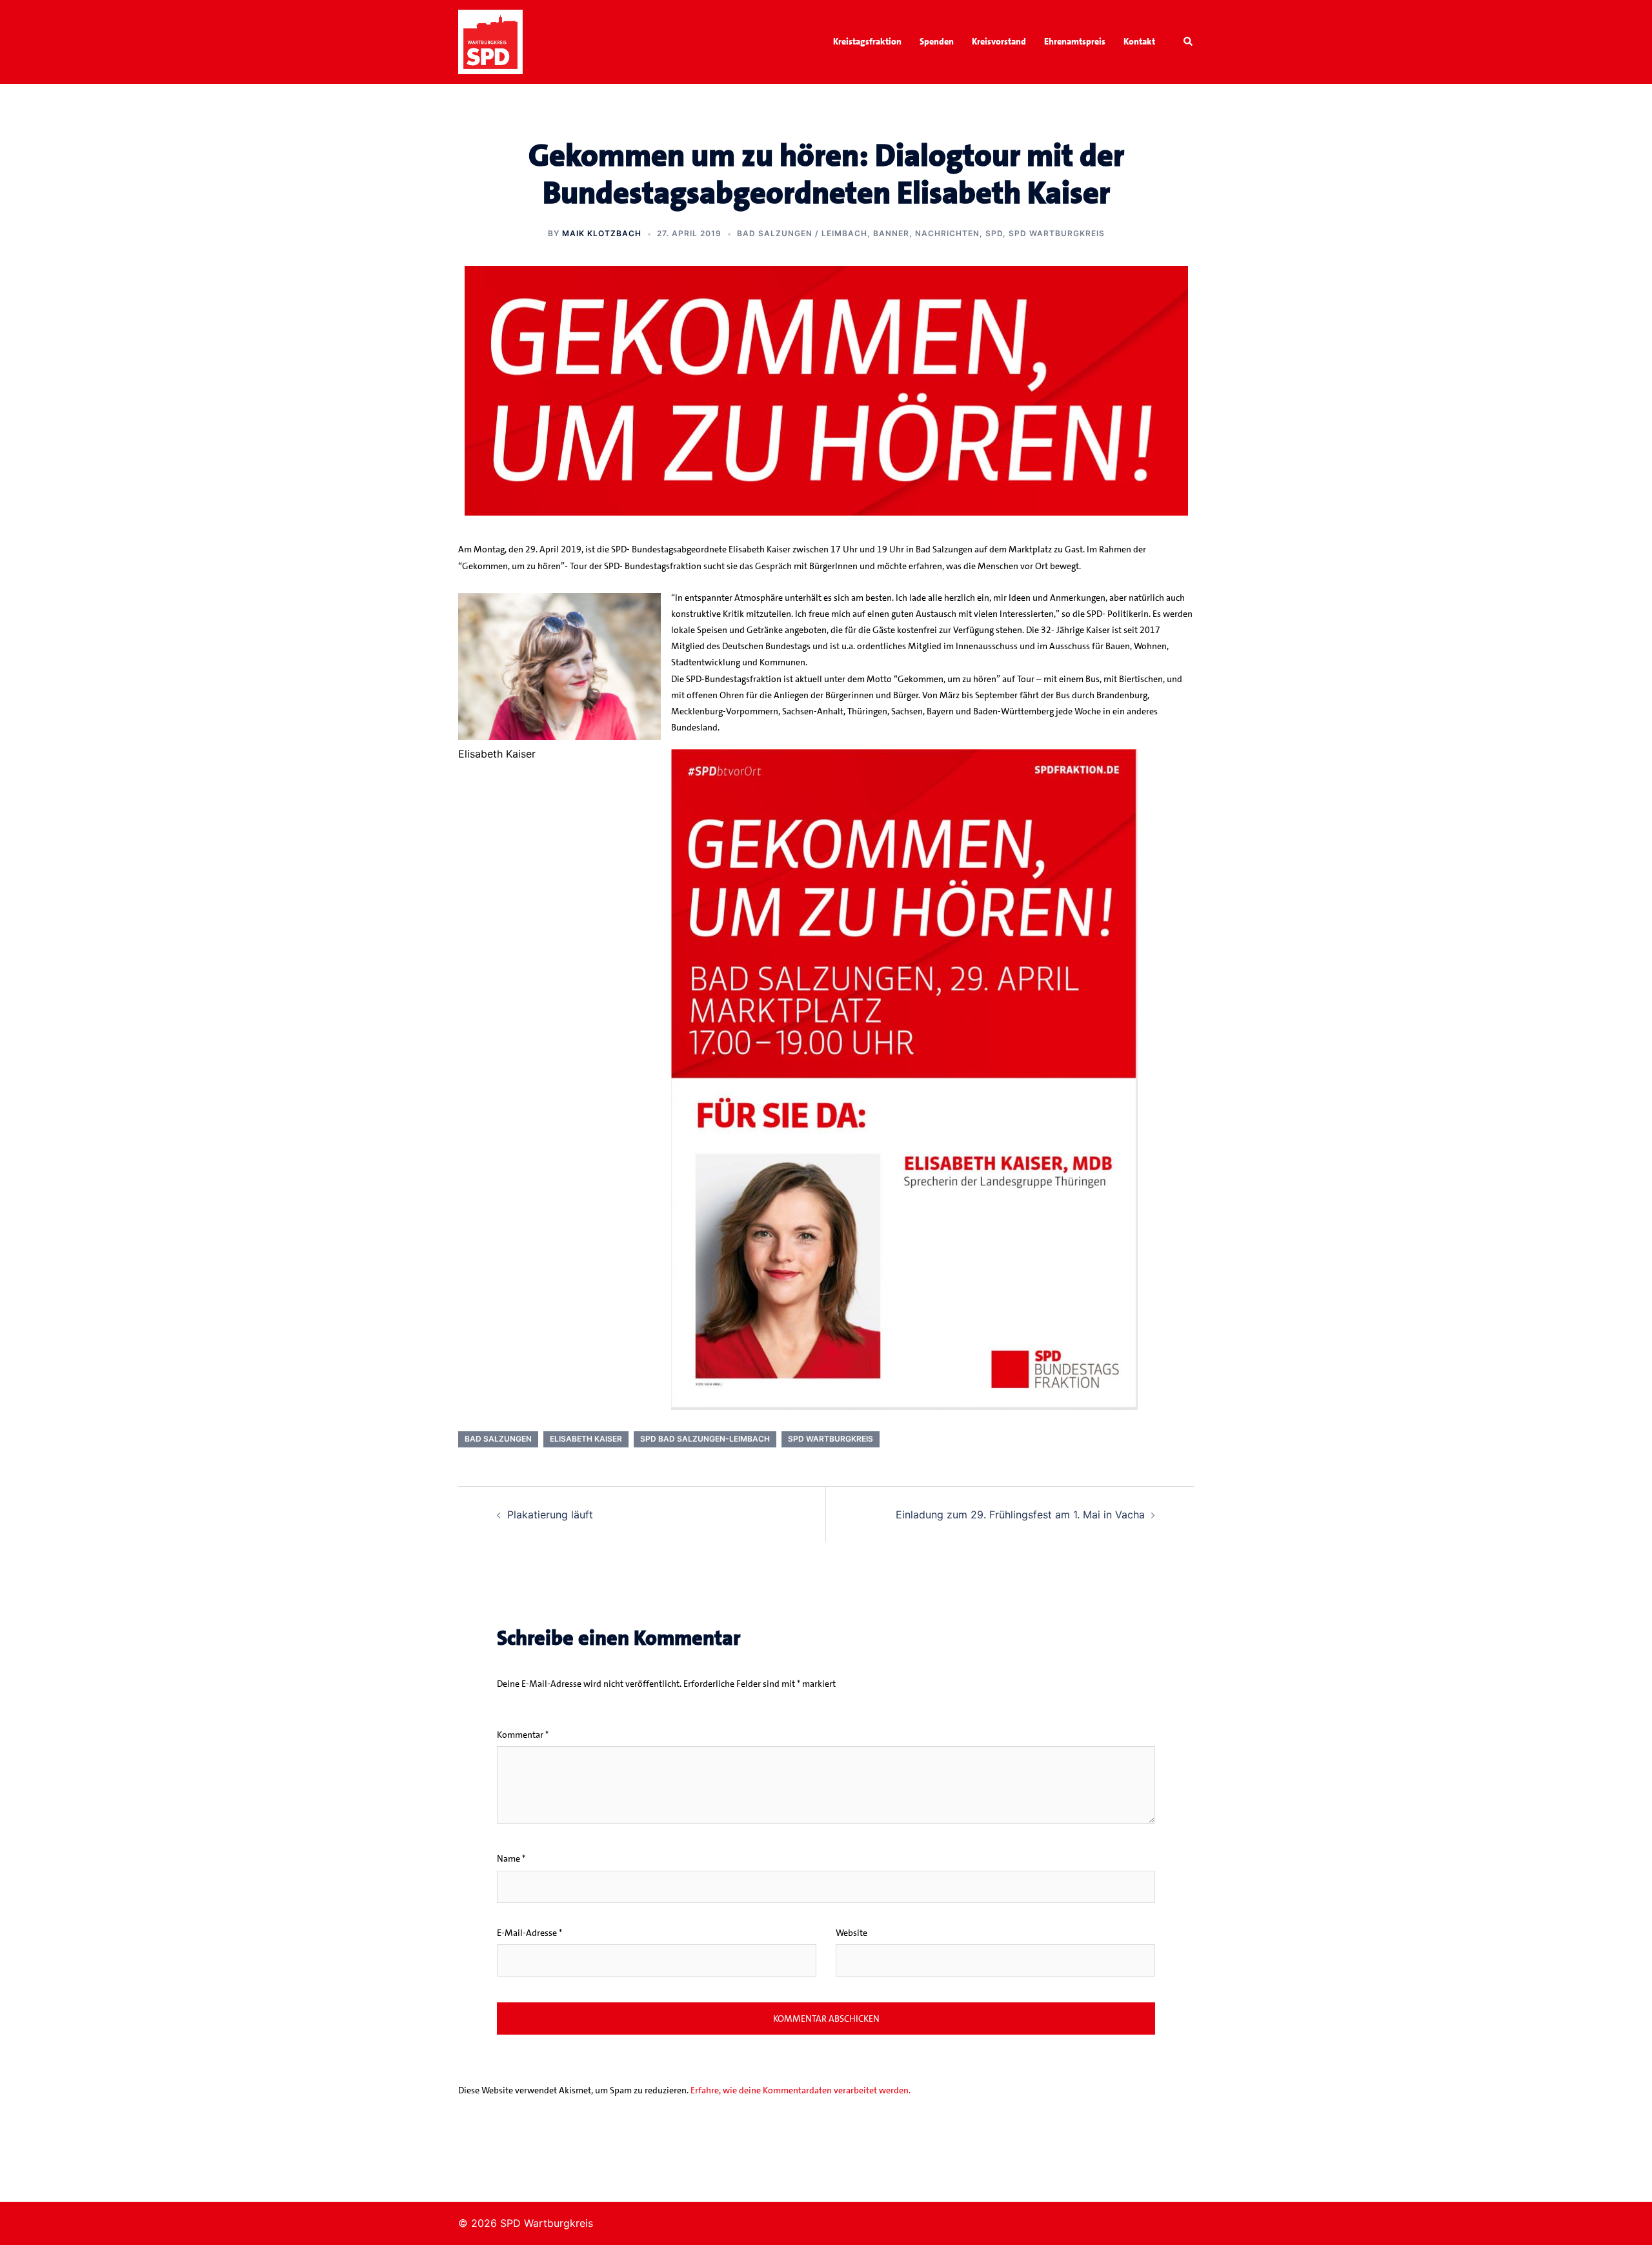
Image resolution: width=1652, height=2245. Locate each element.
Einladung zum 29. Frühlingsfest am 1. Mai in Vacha (1020, 1515)
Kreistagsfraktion (867, 41)
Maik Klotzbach (602, 233)
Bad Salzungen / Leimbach (802, 233)
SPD (994, 233)
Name (511, 1858)
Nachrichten (947, 233)
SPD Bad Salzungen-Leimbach (705, 1439)
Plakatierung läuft (550, 1515)
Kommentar (523, 1735)
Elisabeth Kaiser (586, 1439)
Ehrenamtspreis (1075, 41)
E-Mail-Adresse (529, 1933)
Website (851, 1933)
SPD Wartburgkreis (1057, 233)
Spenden (937, 41)
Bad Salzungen (498, 1439)
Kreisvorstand (999, 41)
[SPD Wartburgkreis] (490, 41)
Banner (891, 233)
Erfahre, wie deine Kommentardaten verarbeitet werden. (801, 2090)
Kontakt (1139, 41)
